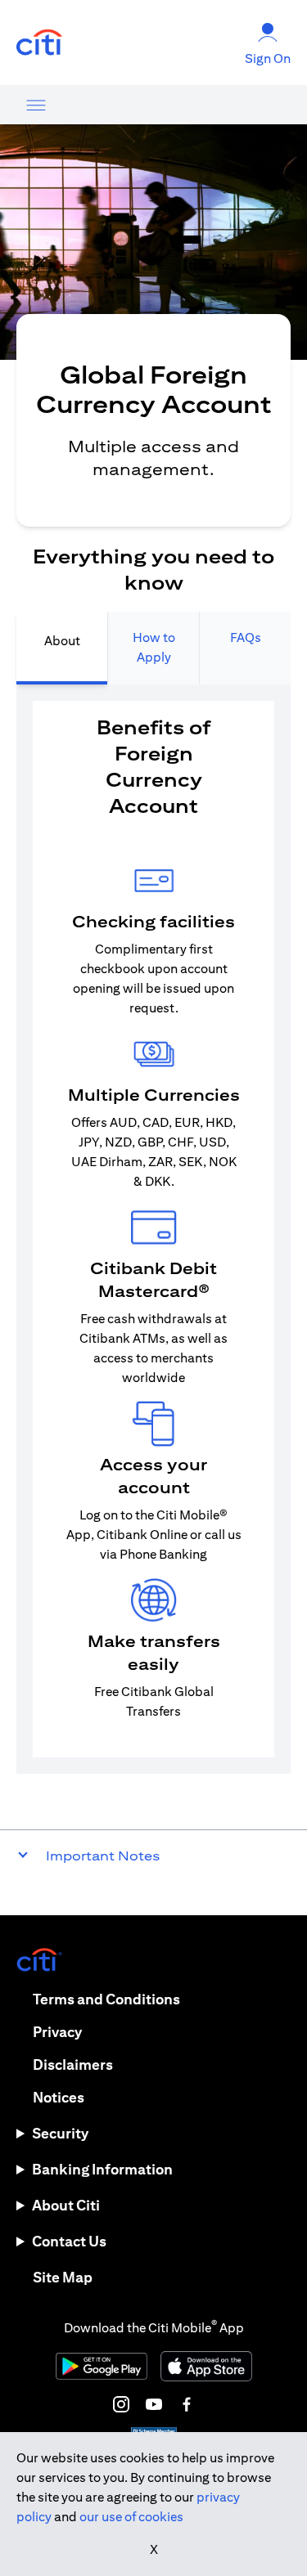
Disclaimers (73, 2064)
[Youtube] (154, 2404)
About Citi (66, 2205)
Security (60, 2133)
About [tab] (62, 641)
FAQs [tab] (246, 637)
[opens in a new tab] (39, 43)
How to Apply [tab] (154, 647)
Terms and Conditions (106, 1999)
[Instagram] (121, 2404)
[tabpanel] (153, 1229)
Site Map (63, 2277)
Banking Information (102, 2169)
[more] (36, 105)
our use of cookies (131, 2517)
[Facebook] (187, 2404)
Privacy (57, 2032)
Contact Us (69, 2241)
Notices (59, 2097)
